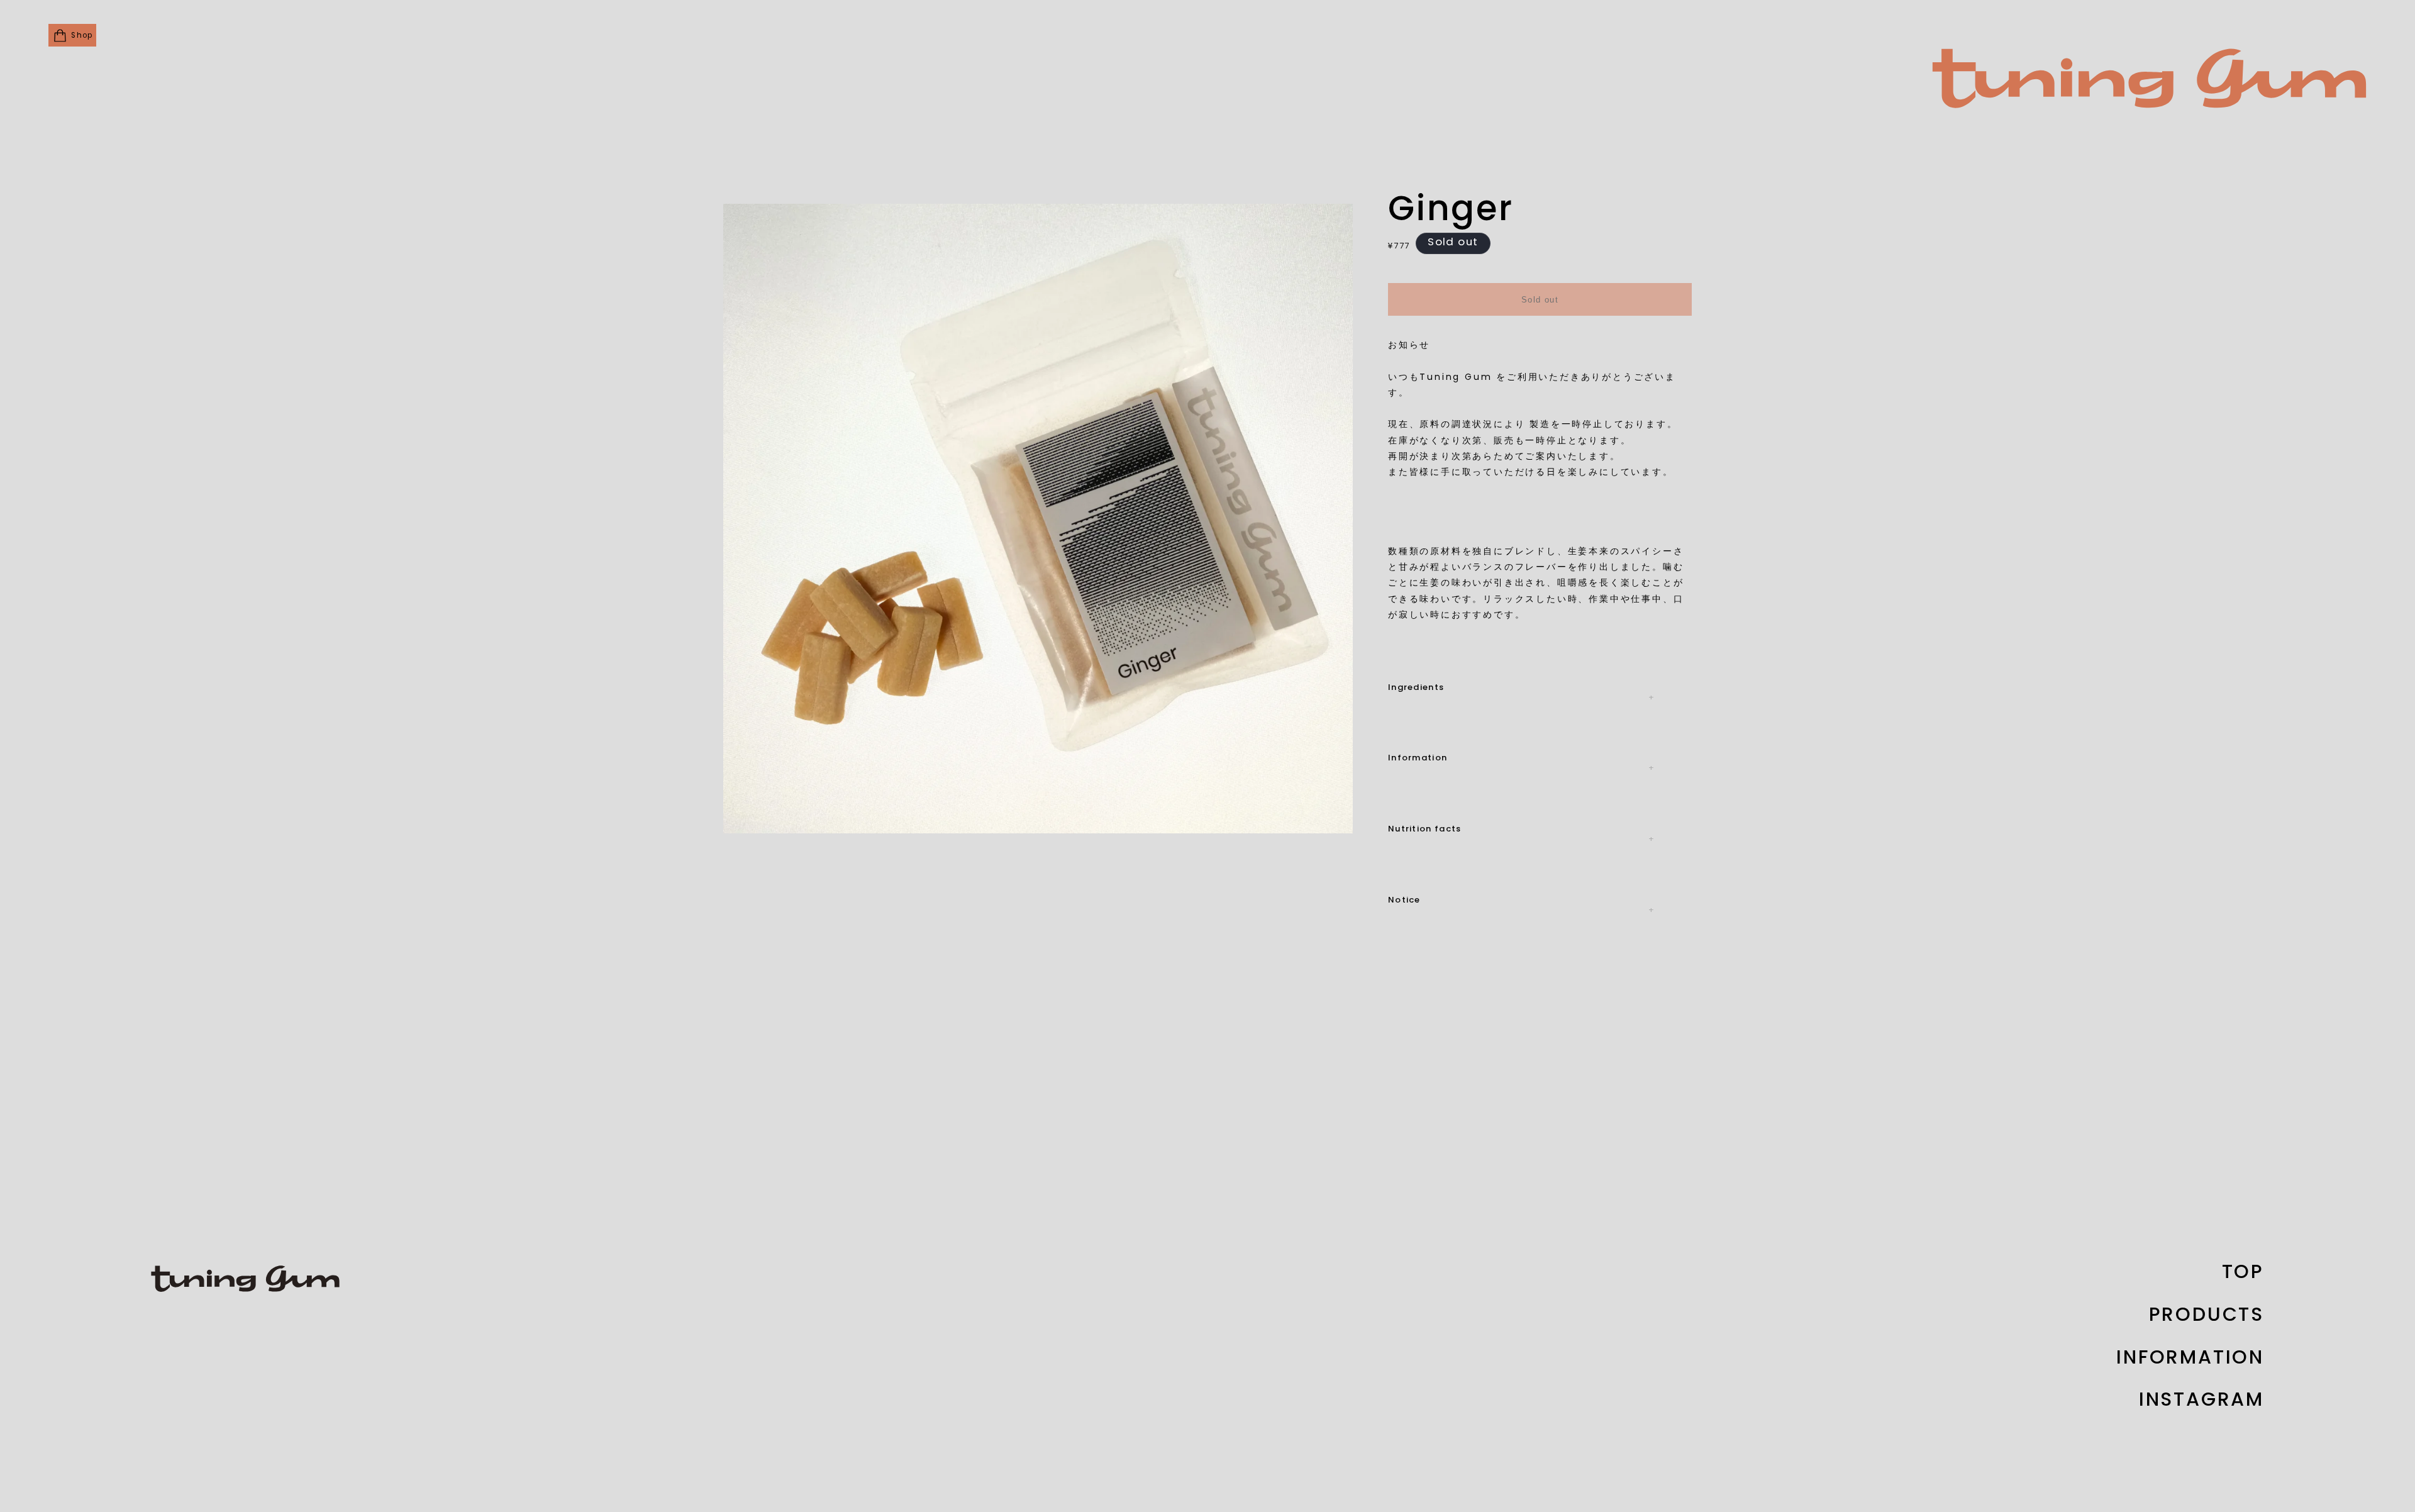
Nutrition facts (1425, 829)
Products (2207, 1316)
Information (1418, 758)
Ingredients (1416, 688)
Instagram (2201, 1401)
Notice (1404, 900)
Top (2243, 1273)
